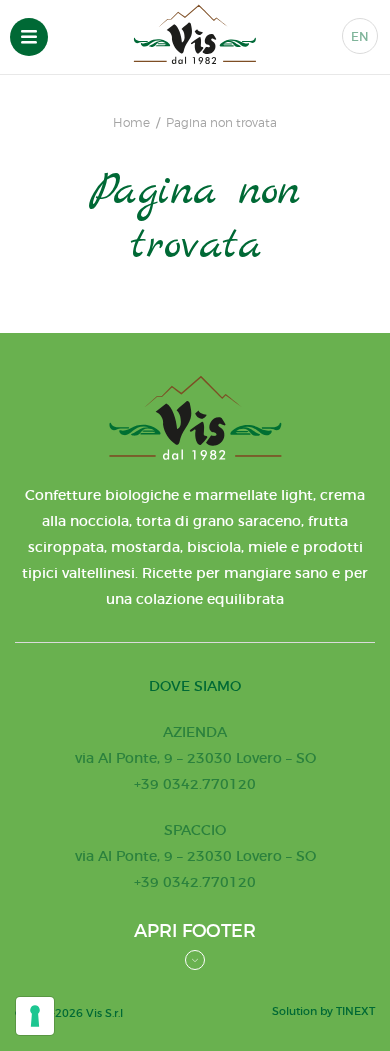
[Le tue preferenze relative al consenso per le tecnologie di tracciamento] (35, 1016)
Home (131, 123)
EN (360, 36)
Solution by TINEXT (323, 1011)
